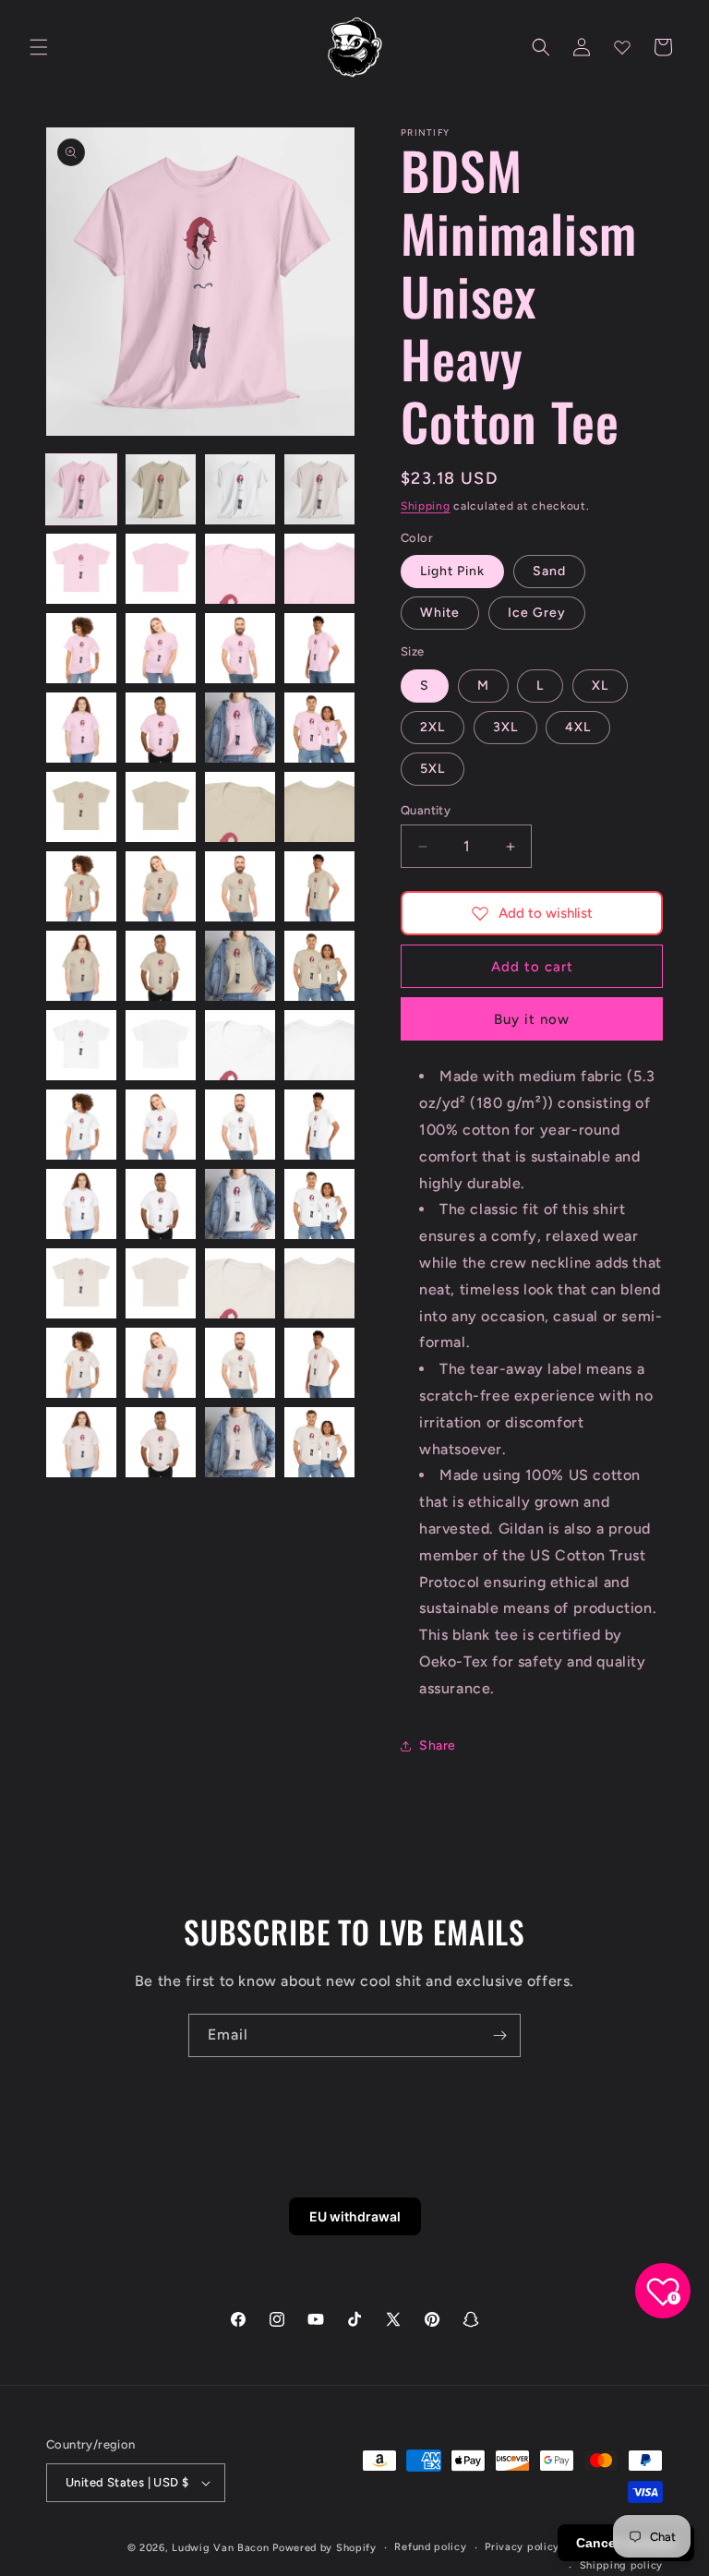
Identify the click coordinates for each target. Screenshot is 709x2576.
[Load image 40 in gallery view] (319, 1204)
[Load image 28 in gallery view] (319, 966)
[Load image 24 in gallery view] (319, 886)
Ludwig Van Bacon (220, 2548)
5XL (433, 769)
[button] (39, 47)
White (440, 613)
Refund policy (430, 2547)
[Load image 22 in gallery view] (161, 886)
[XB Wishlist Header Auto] (622, 47)
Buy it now (532, 1019)
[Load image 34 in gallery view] (161, 1125)
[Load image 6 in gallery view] (161, 569)
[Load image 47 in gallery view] (240, 1363)
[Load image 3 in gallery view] (240, 489)
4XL (578, 727)
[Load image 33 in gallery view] (81, 1125)
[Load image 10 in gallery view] (161, 648)
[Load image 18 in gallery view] (161, 807)
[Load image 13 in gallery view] (81, 728)
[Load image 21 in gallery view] (81, 886)
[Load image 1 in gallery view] (81, 489)
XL (600, 686)
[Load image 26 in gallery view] (161, 966)
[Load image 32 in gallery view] (319, 1045)
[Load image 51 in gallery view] (240, 1442)
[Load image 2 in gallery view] (161, 489)
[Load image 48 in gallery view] (319, 1363)
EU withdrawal (355, 2216)
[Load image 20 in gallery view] (319, 807)
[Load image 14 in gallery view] (161, 728)
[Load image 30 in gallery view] (161, 1045)
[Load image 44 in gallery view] (319, 1283)
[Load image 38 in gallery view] (161, 1204)
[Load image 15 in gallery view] (240, 728)
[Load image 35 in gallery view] (240, 1125)
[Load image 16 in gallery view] (319, 728)
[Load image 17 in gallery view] (81, 807)
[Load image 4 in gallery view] (319, 489)
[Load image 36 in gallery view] (319, 1125)
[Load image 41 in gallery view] (81, 1283)
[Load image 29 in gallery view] (81, 1045)
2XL (433, 727)
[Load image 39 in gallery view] (240, 1204)
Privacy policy (522, 2547)
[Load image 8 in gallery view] (319, 569)
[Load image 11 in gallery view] (240, 648)
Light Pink (452, 571)
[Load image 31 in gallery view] (240, 1045)
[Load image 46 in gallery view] (161, 1363)
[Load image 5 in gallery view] (81, 569)
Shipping (426, 506)
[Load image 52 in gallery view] (319, 1442)
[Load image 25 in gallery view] (81, 966)
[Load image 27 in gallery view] (240, 966)
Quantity (426, 810)
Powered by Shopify (324, 2548)
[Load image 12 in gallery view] (319, 648)
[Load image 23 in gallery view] (240, 886)
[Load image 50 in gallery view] (161, 1442)
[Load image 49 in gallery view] (81, 1442)
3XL (505, 727)
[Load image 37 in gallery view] (81, 1204)
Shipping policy (622, 2565)
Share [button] (438, 1745)
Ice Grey (537, 613)
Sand (549, 571)
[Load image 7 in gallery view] (240, 569)
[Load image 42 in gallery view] (161, 1283)
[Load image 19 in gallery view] (240, 807)
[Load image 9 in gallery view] (81, 648)
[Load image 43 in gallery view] (240, 1283)
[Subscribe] (499, 2035)
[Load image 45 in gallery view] (81, 1363)
